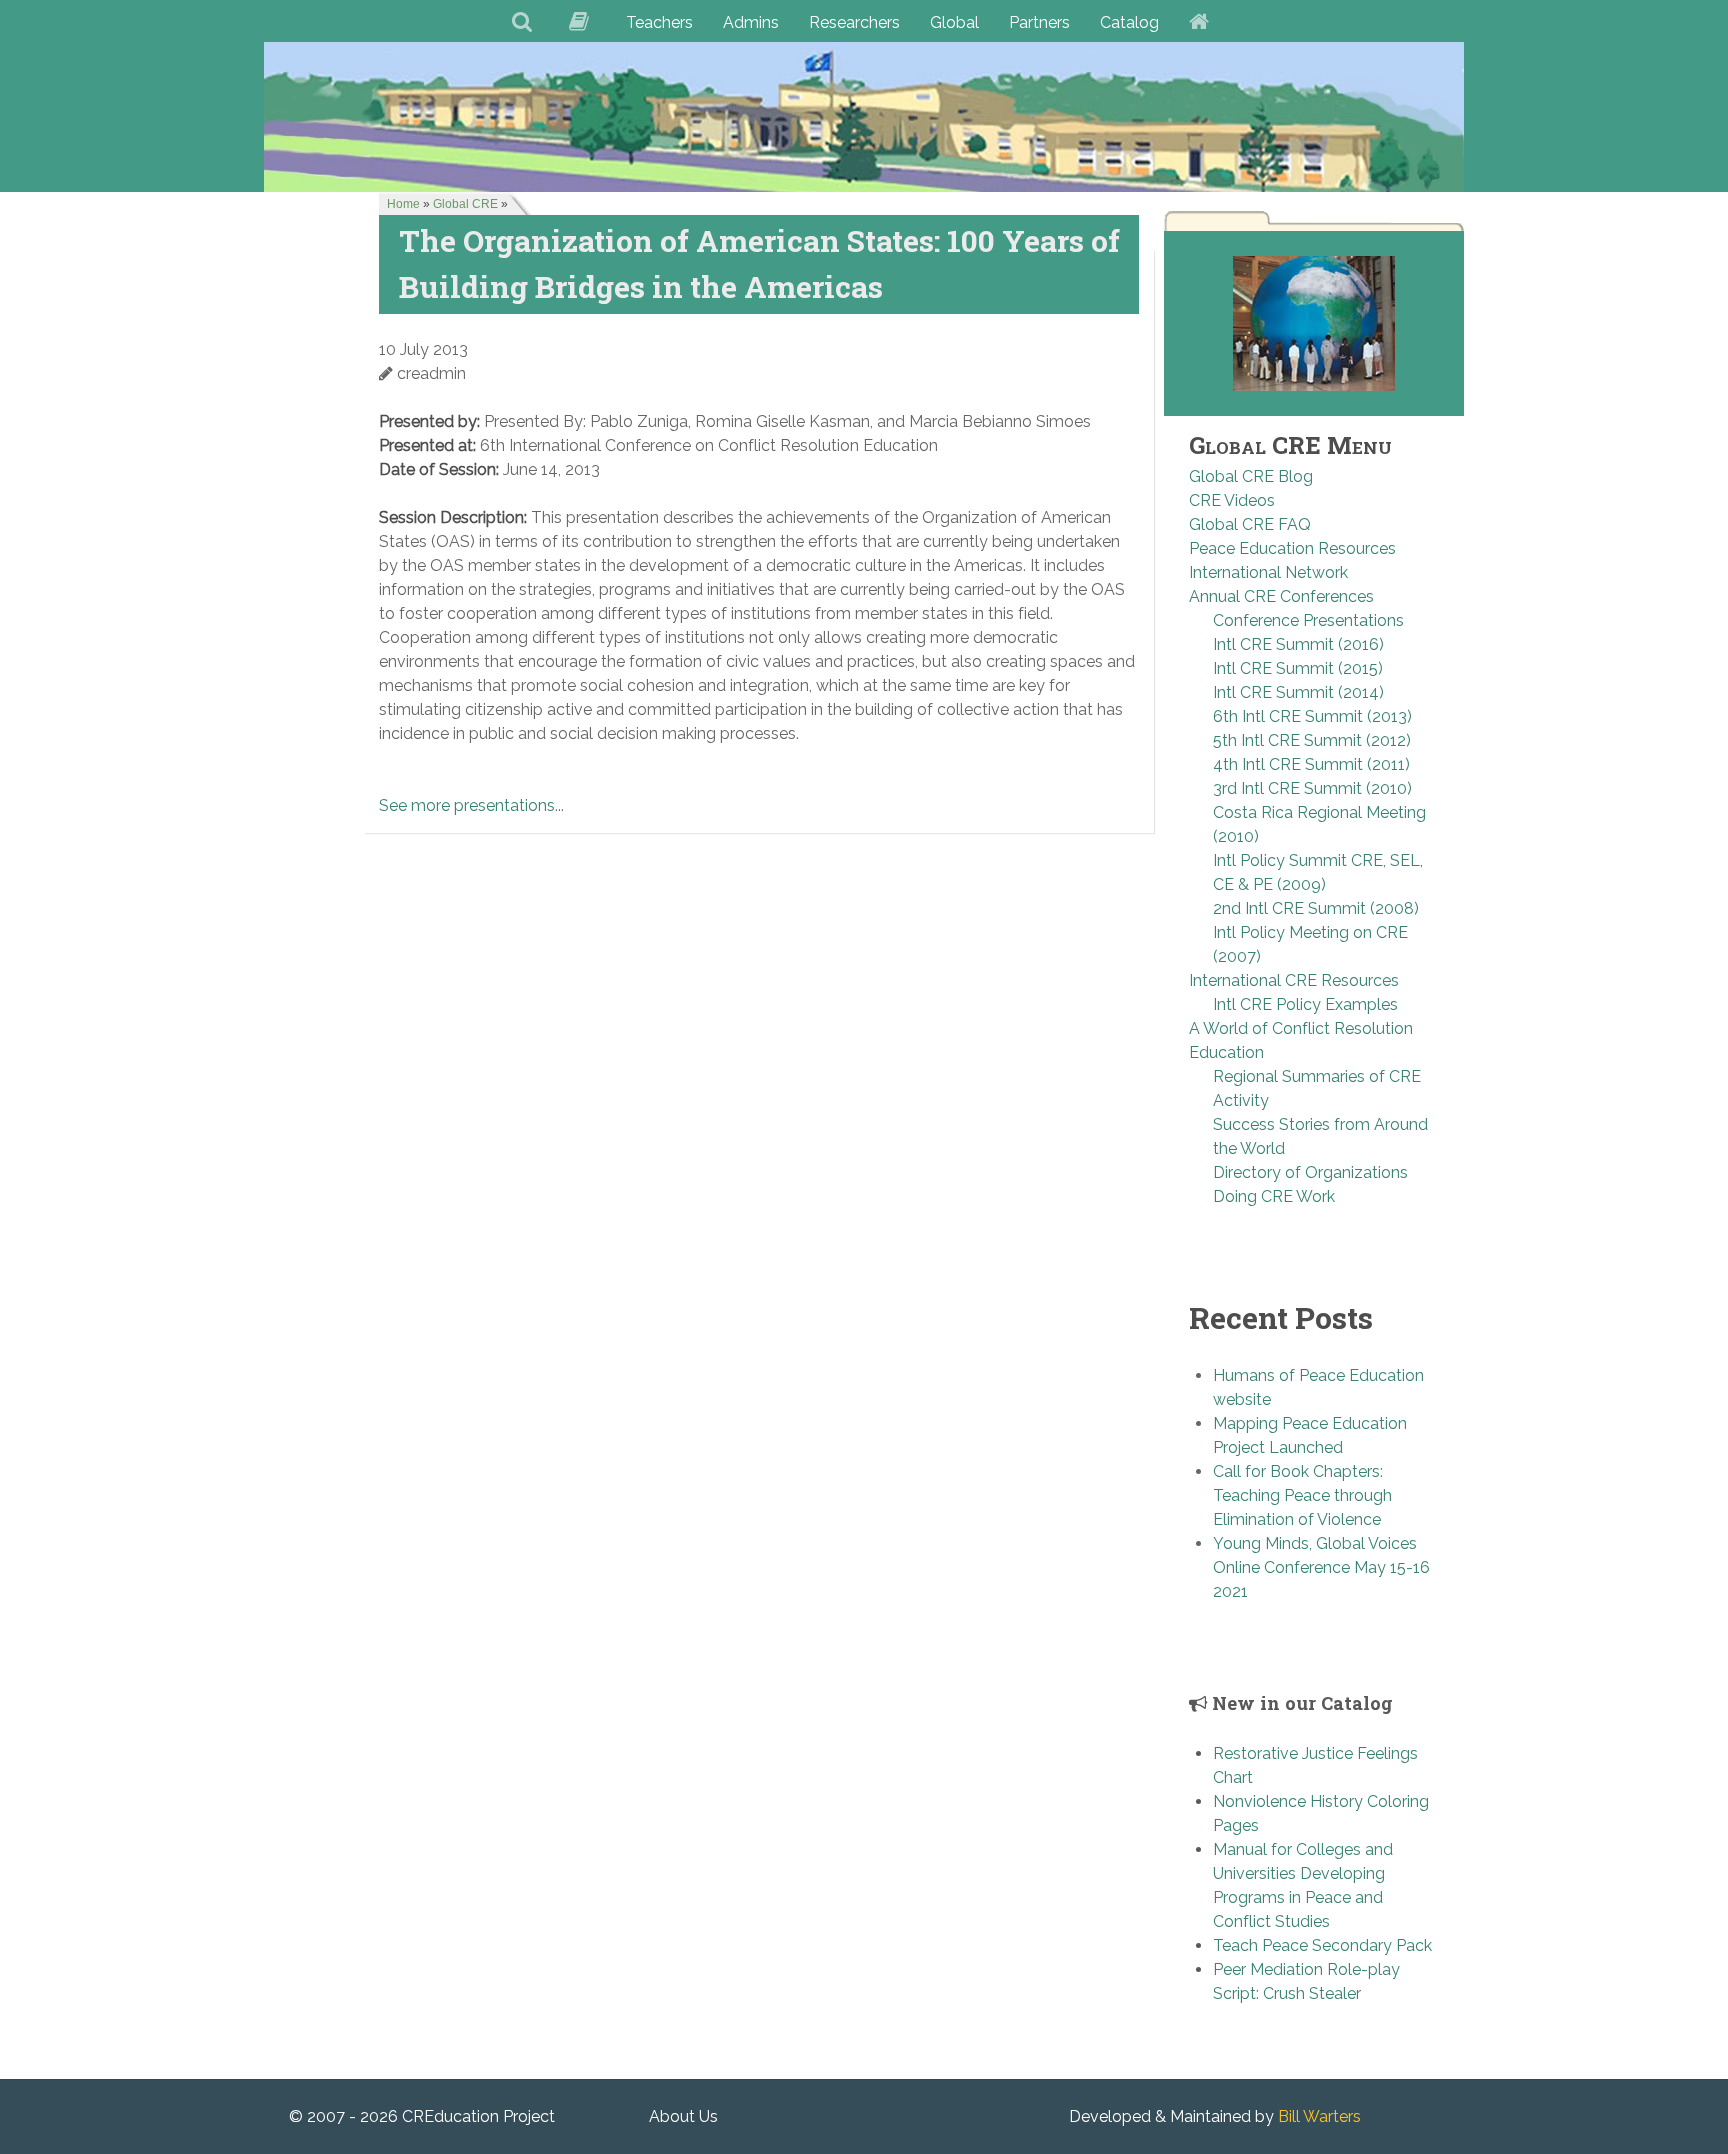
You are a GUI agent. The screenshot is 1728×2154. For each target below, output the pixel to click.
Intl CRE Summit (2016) (1298, 644)
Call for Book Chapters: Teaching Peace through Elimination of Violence (1302, 1495)
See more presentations (467, 805)
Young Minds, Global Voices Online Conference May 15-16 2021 (1321, 1567)
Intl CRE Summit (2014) (1298, 692)
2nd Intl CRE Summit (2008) (1316, 908)
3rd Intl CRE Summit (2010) (1312, 788)
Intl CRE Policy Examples (1305, 1004)
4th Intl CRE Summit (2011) (1311, 764)
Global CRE (465, 204)
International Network (1268, 572)
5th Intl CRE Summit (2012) (1312, 740)
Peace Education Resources (1292, 548)
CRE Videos (1232, 500)
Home (403, 204)
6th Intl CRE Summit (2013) (1312, 716)
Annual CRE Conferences (1281, 596)
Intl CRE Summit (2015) (1298, 668)
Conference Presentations (1308, 620)
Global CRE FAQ (1250, 524)
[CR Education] (864, 116)
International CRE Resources (1294, 980)
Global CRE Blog (1251, 476)
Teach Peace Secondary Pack (1322, 1945)
